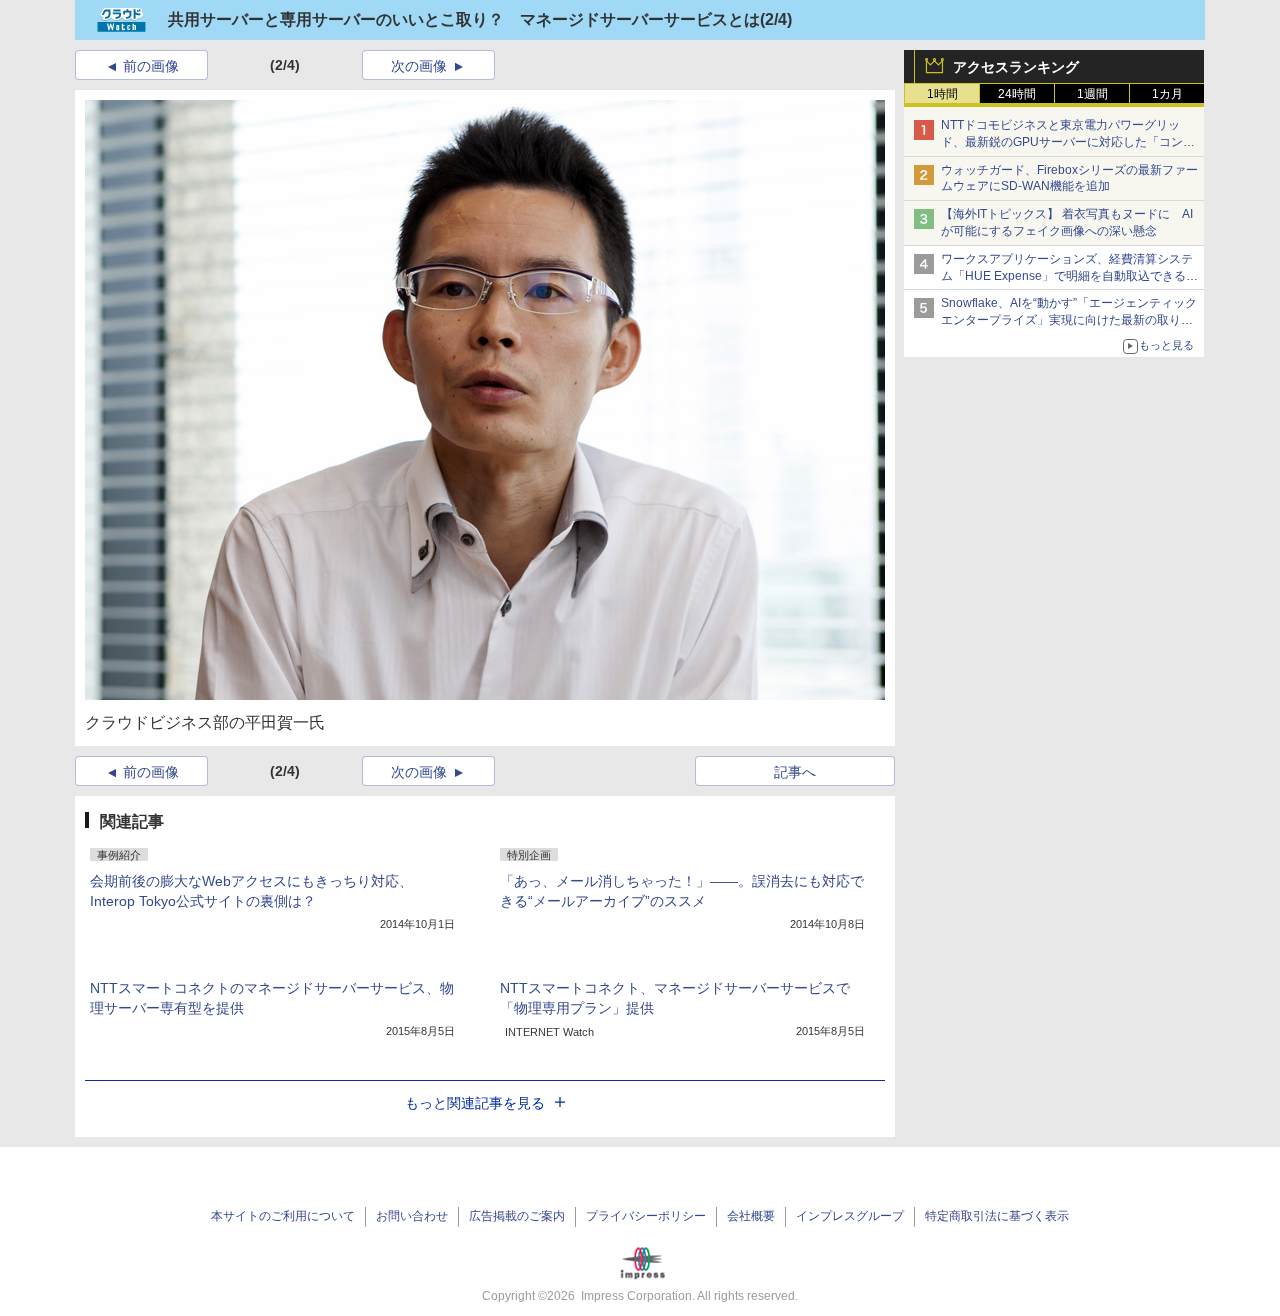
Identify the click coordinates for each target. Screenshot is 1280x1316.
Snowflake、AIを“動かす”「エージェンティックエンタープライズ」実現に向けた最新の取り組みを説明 (1069, 320)
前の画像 (151, 66)
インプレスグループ (850, 1216)
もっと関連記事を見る (475, 1103)
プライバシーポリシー (646, 1216)
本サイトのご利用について (283, 1216)
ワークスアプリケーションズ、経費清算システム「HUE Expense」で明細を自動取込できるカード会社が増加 (1069, 276)
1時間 (942, 94)
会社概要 (751, 1216)
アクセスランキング (1016, 67)
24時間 (1017, 94)
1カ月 (1167, 94)
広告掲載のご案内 (517, 1216)
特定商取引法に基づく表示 (997, 1216)
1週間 (1092, 94)
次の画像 (419, 66)
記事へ (795, 772)
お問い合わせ (412, 1216)
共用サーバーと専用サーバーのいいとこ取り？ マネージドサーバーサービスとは (464, 19)
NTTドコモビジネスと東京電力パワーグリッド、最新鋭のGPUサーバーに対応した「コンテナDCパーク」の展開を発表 (1068, 142)
